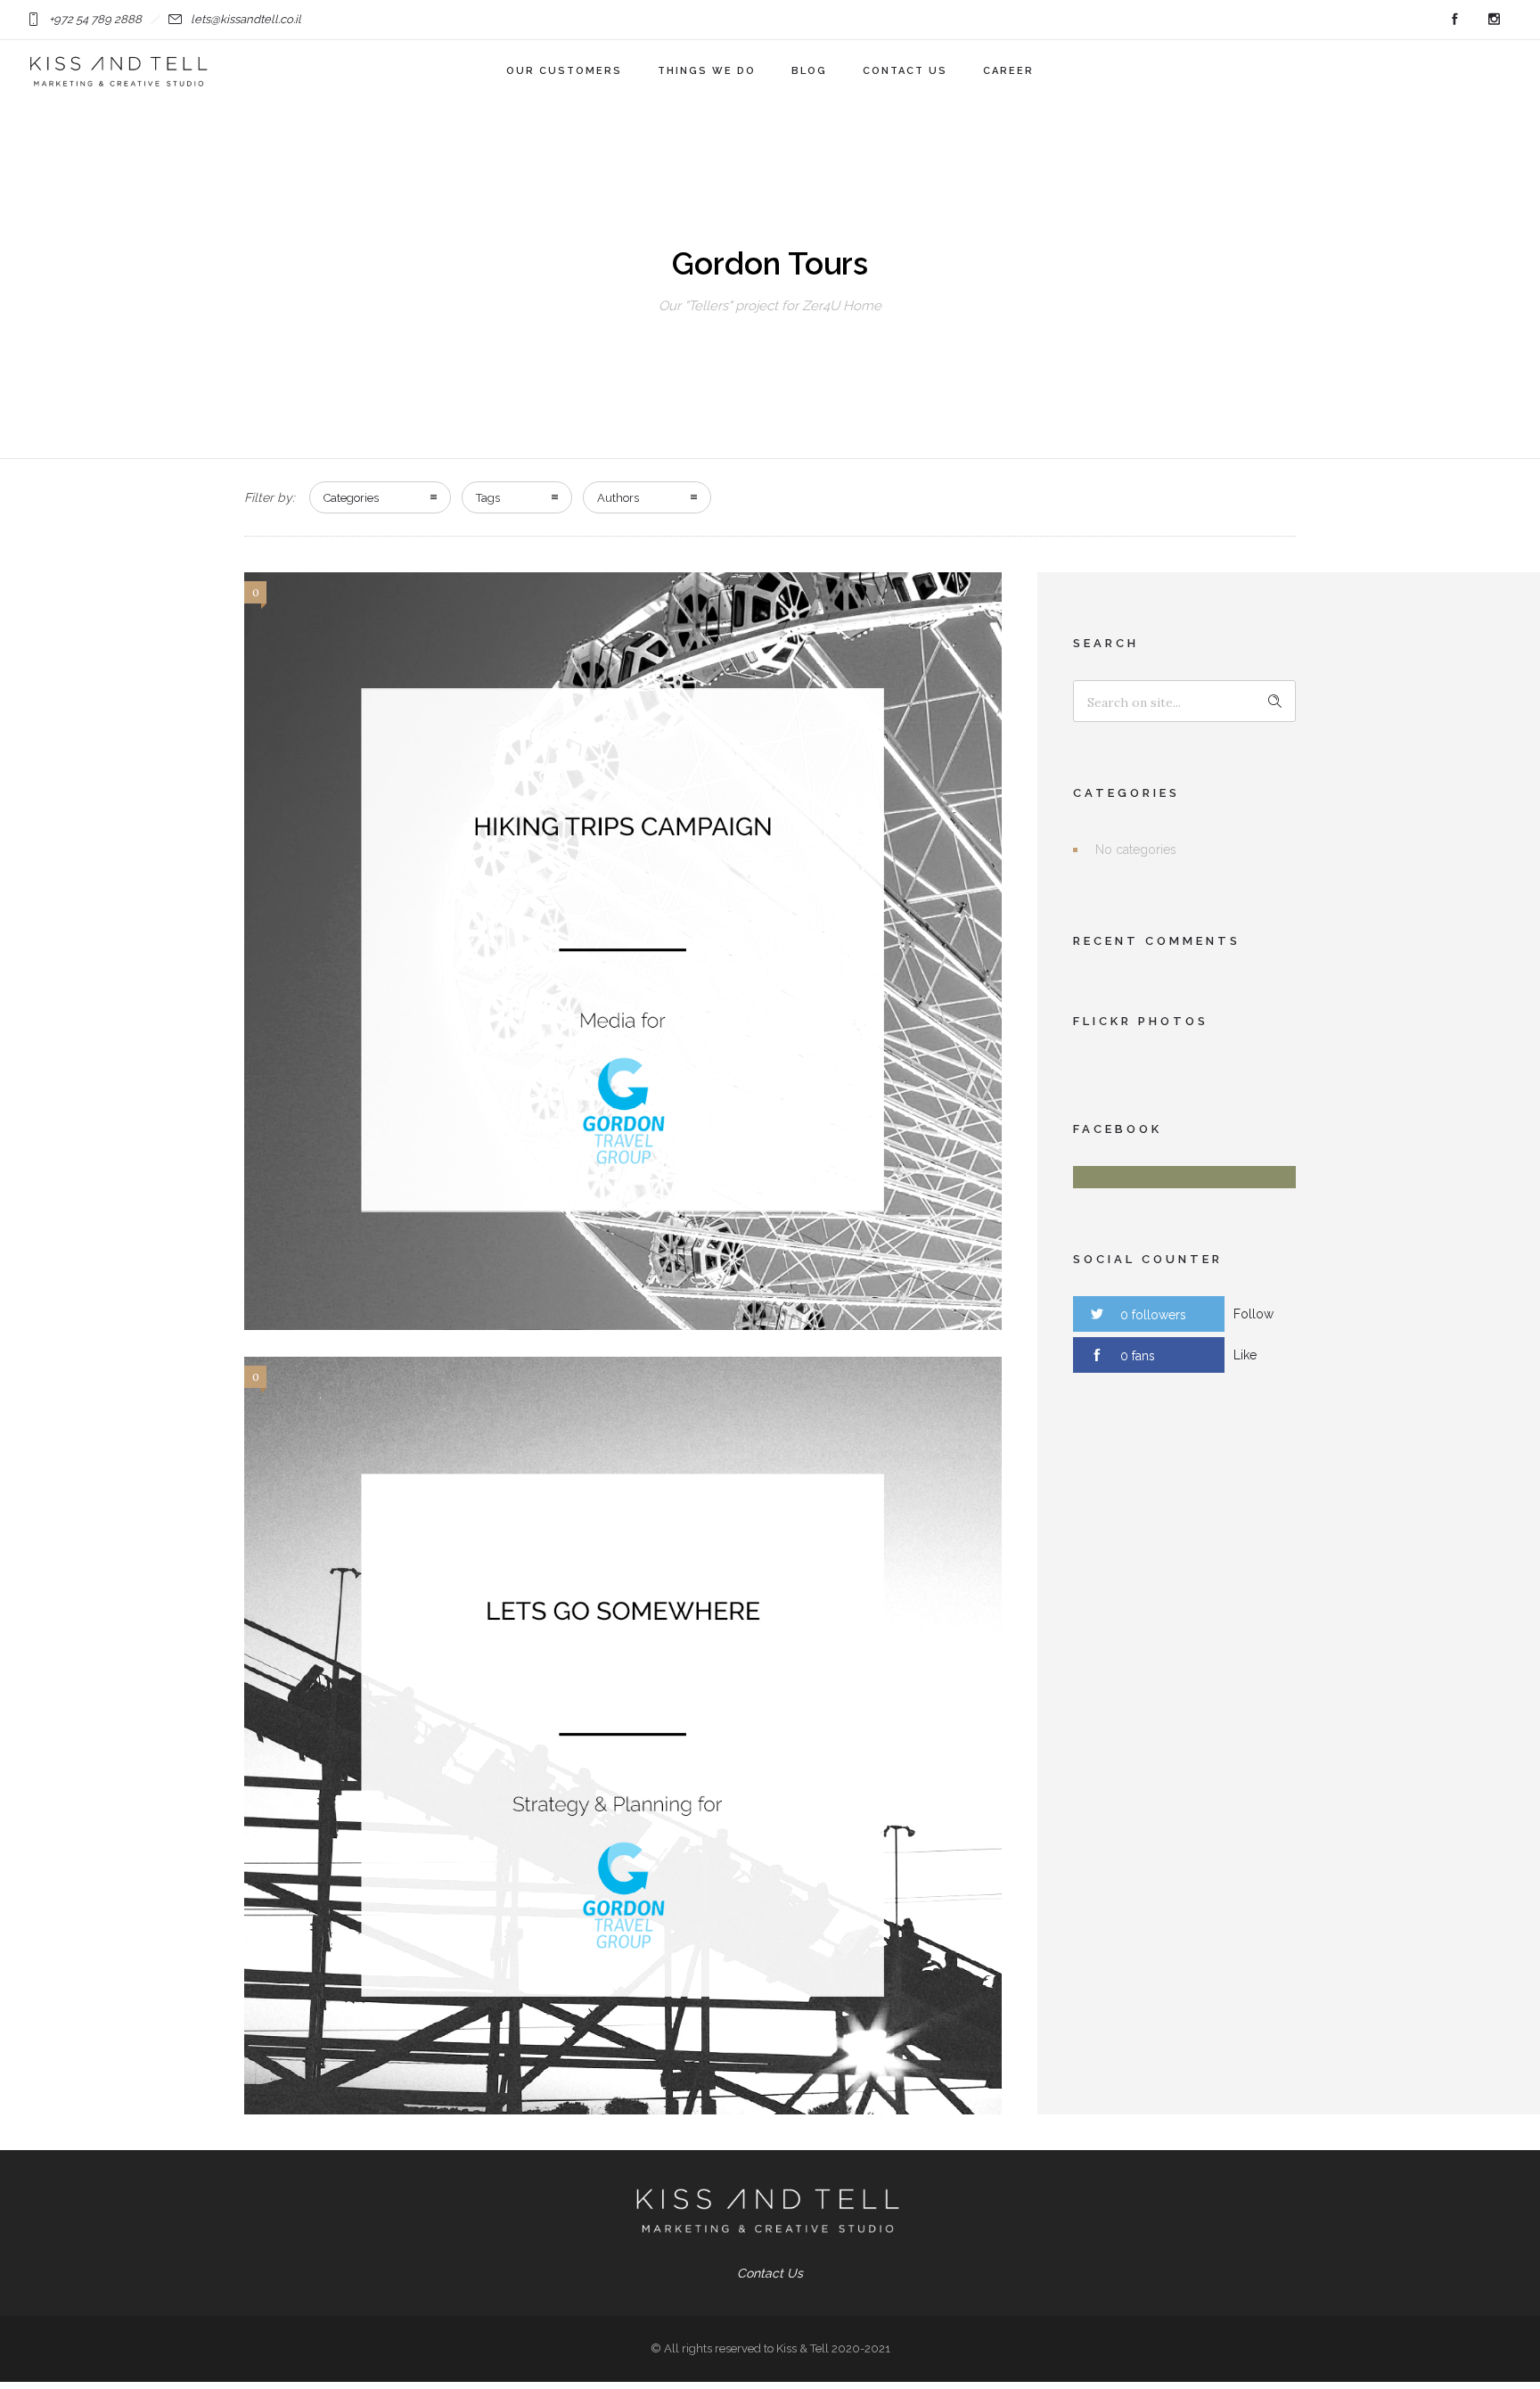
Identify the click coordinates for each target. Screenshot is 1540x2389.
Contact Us (770, 2273)
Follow (1253, 1314)
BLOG (809, 71)
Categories (351, 498)
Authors (618, 498)
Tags (488, 498)
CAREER (1008, 71)
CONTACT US (905, 71)
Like (1245, 1355)
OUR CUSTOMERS (564, 71)
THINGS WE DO (707, 71)
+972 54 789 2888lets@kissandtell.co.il (175, 19)
